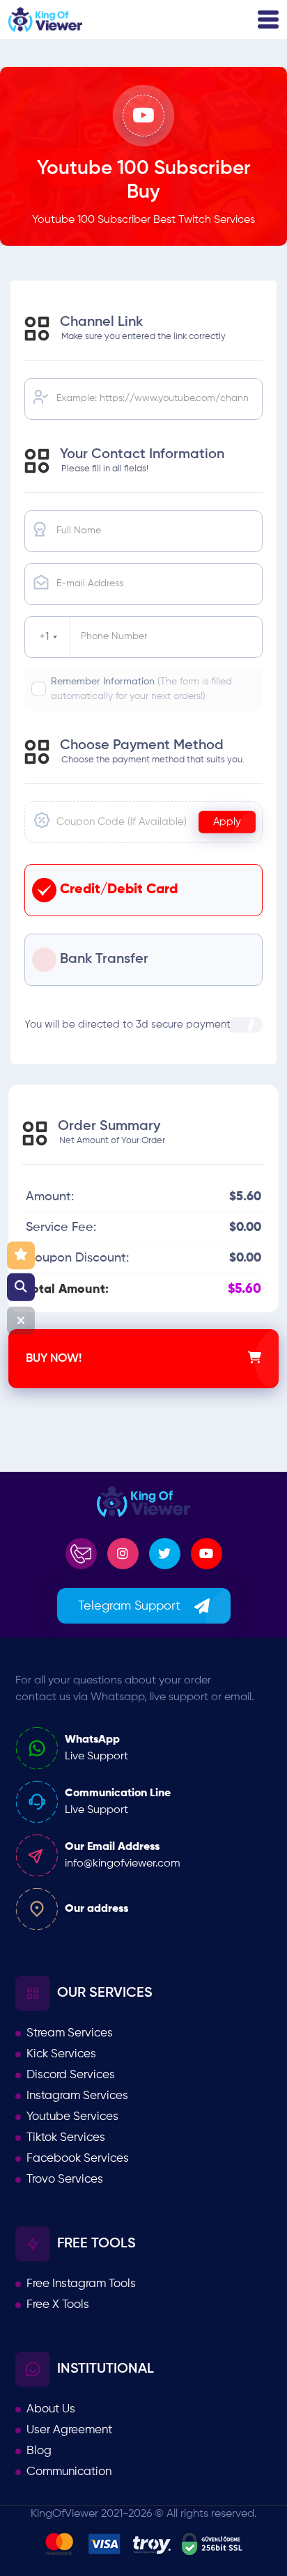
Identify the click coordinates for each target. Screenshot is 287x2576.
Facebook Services (78, 2159)
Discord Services (71, 2075)
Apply (227, 821)
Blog (39, 2451)
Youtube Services (72, 2117)
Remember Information (141, 689)
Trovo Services (65, 2180)
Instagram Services (77, 2096)
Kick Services (61, 2054)
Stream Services (70, 2033)
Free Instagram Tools (81, 2284)
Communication (69, 2472)
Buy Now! (54, 1359)
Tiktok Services (66, 2138)
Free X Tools (58, 2305)
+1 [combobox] (44, 637)
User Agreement (69, 2430)
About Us (51, 2409)
